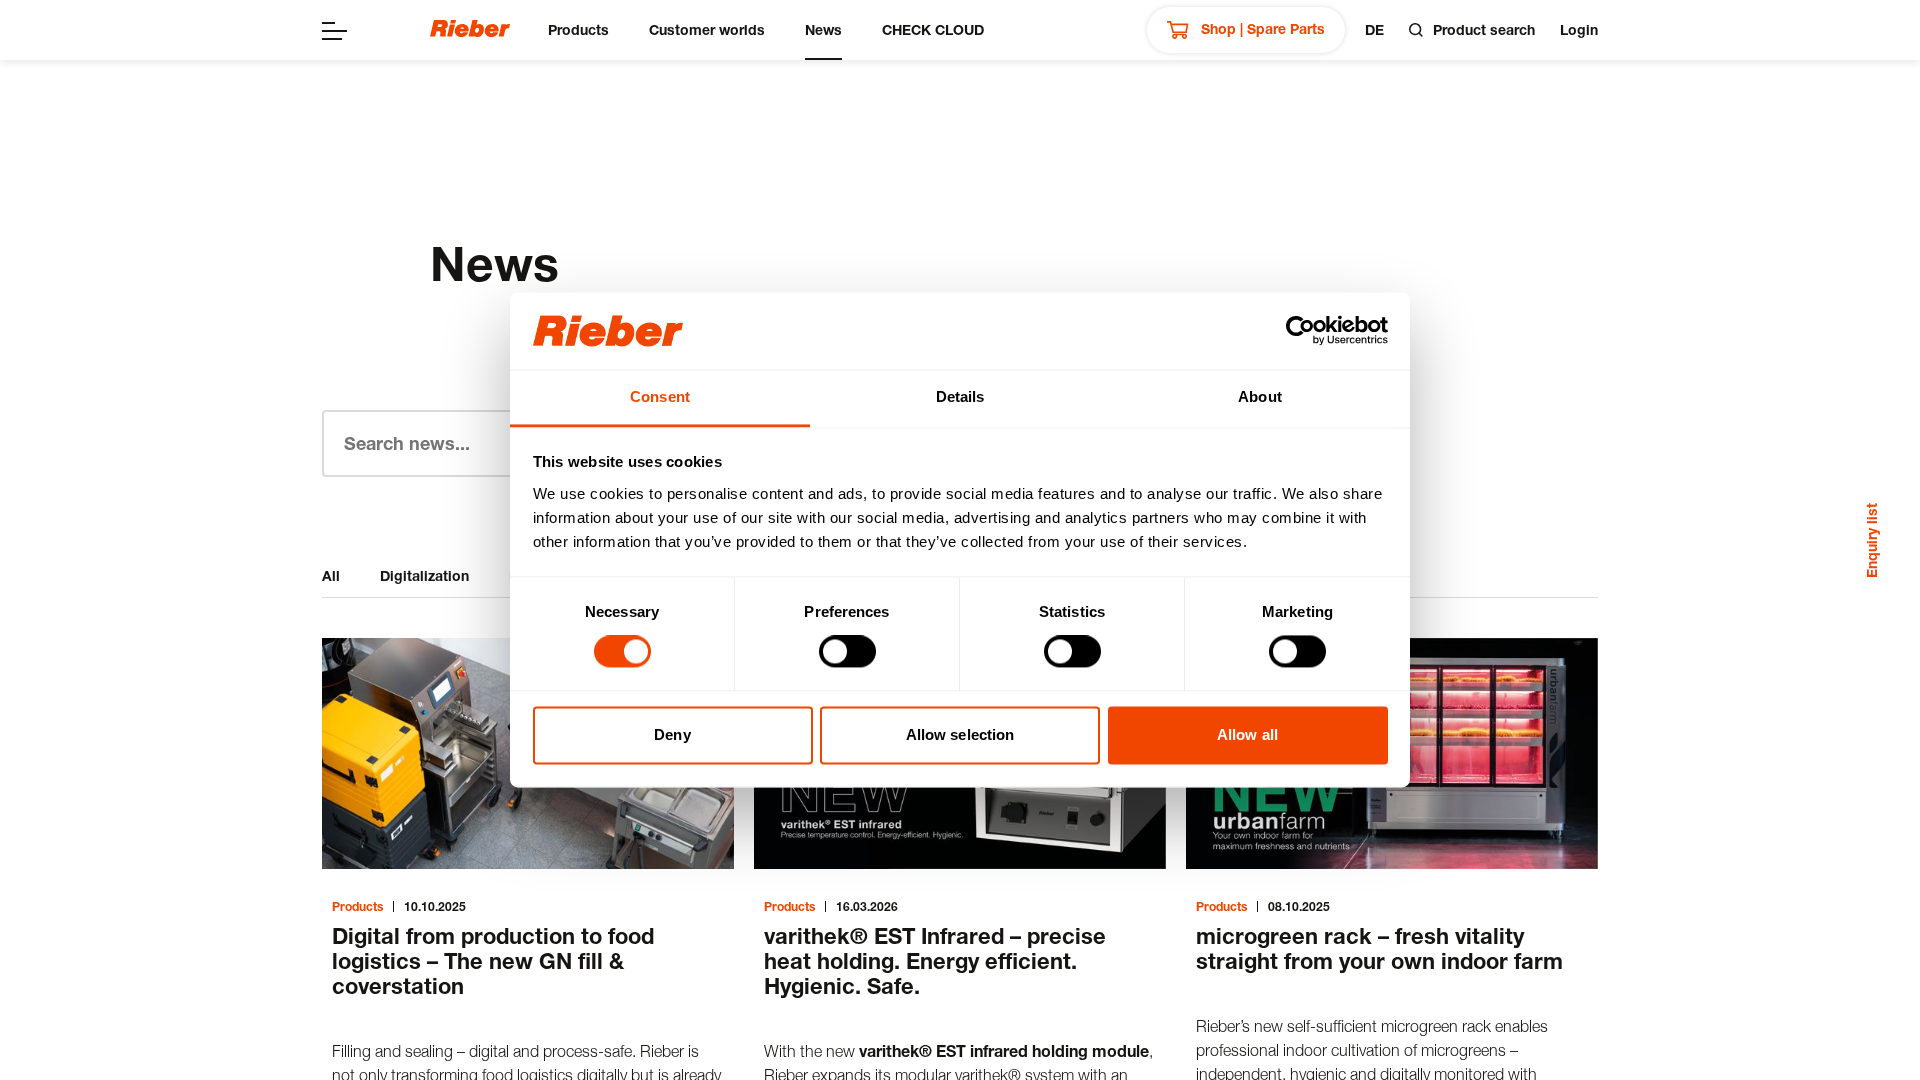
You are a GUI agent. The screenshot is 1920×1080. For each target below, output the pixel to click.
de (1374, 29)
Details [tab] (960, 396)
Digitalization (424, 575)
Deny (672, 734)
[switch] (847, 652)
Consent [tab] (660, 396)
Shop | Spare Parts (1261, 28)
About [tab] (1260, 396)
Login (1579, 29)
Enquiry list (1871, 540)
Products (578, 29)
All (331, 575)
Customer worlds (707, 29)
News (823, 29)
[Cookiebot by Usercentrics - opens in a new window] (1300, 331)
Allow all (1247, 734)
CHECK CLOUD (933, 29)
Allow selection (960, 734)
